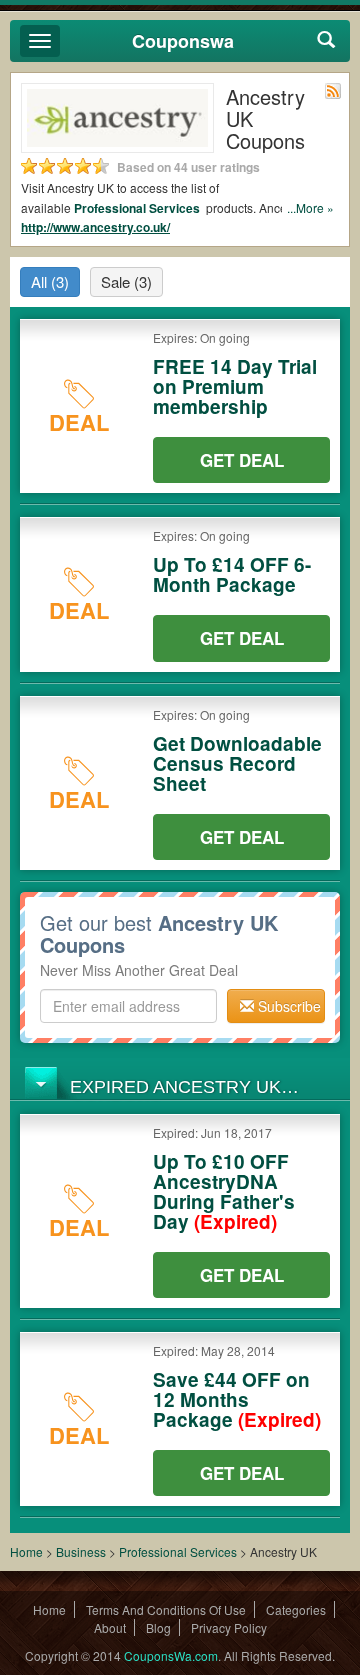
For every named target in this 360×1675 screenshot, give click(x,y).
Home (26, 1551)
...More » (310, 207)
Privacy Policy (229, 1627)
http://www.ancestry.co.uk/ (95, 227)
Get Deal (242, 460)
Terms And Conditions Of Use (166, 1609)
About (110, 1627)
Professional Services (138, 208)
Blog (158, 1627)
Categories (296, 1609)
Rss (333, 91)
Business (82, 1551)
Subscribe (287, 1006)
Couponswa (183, 41)
